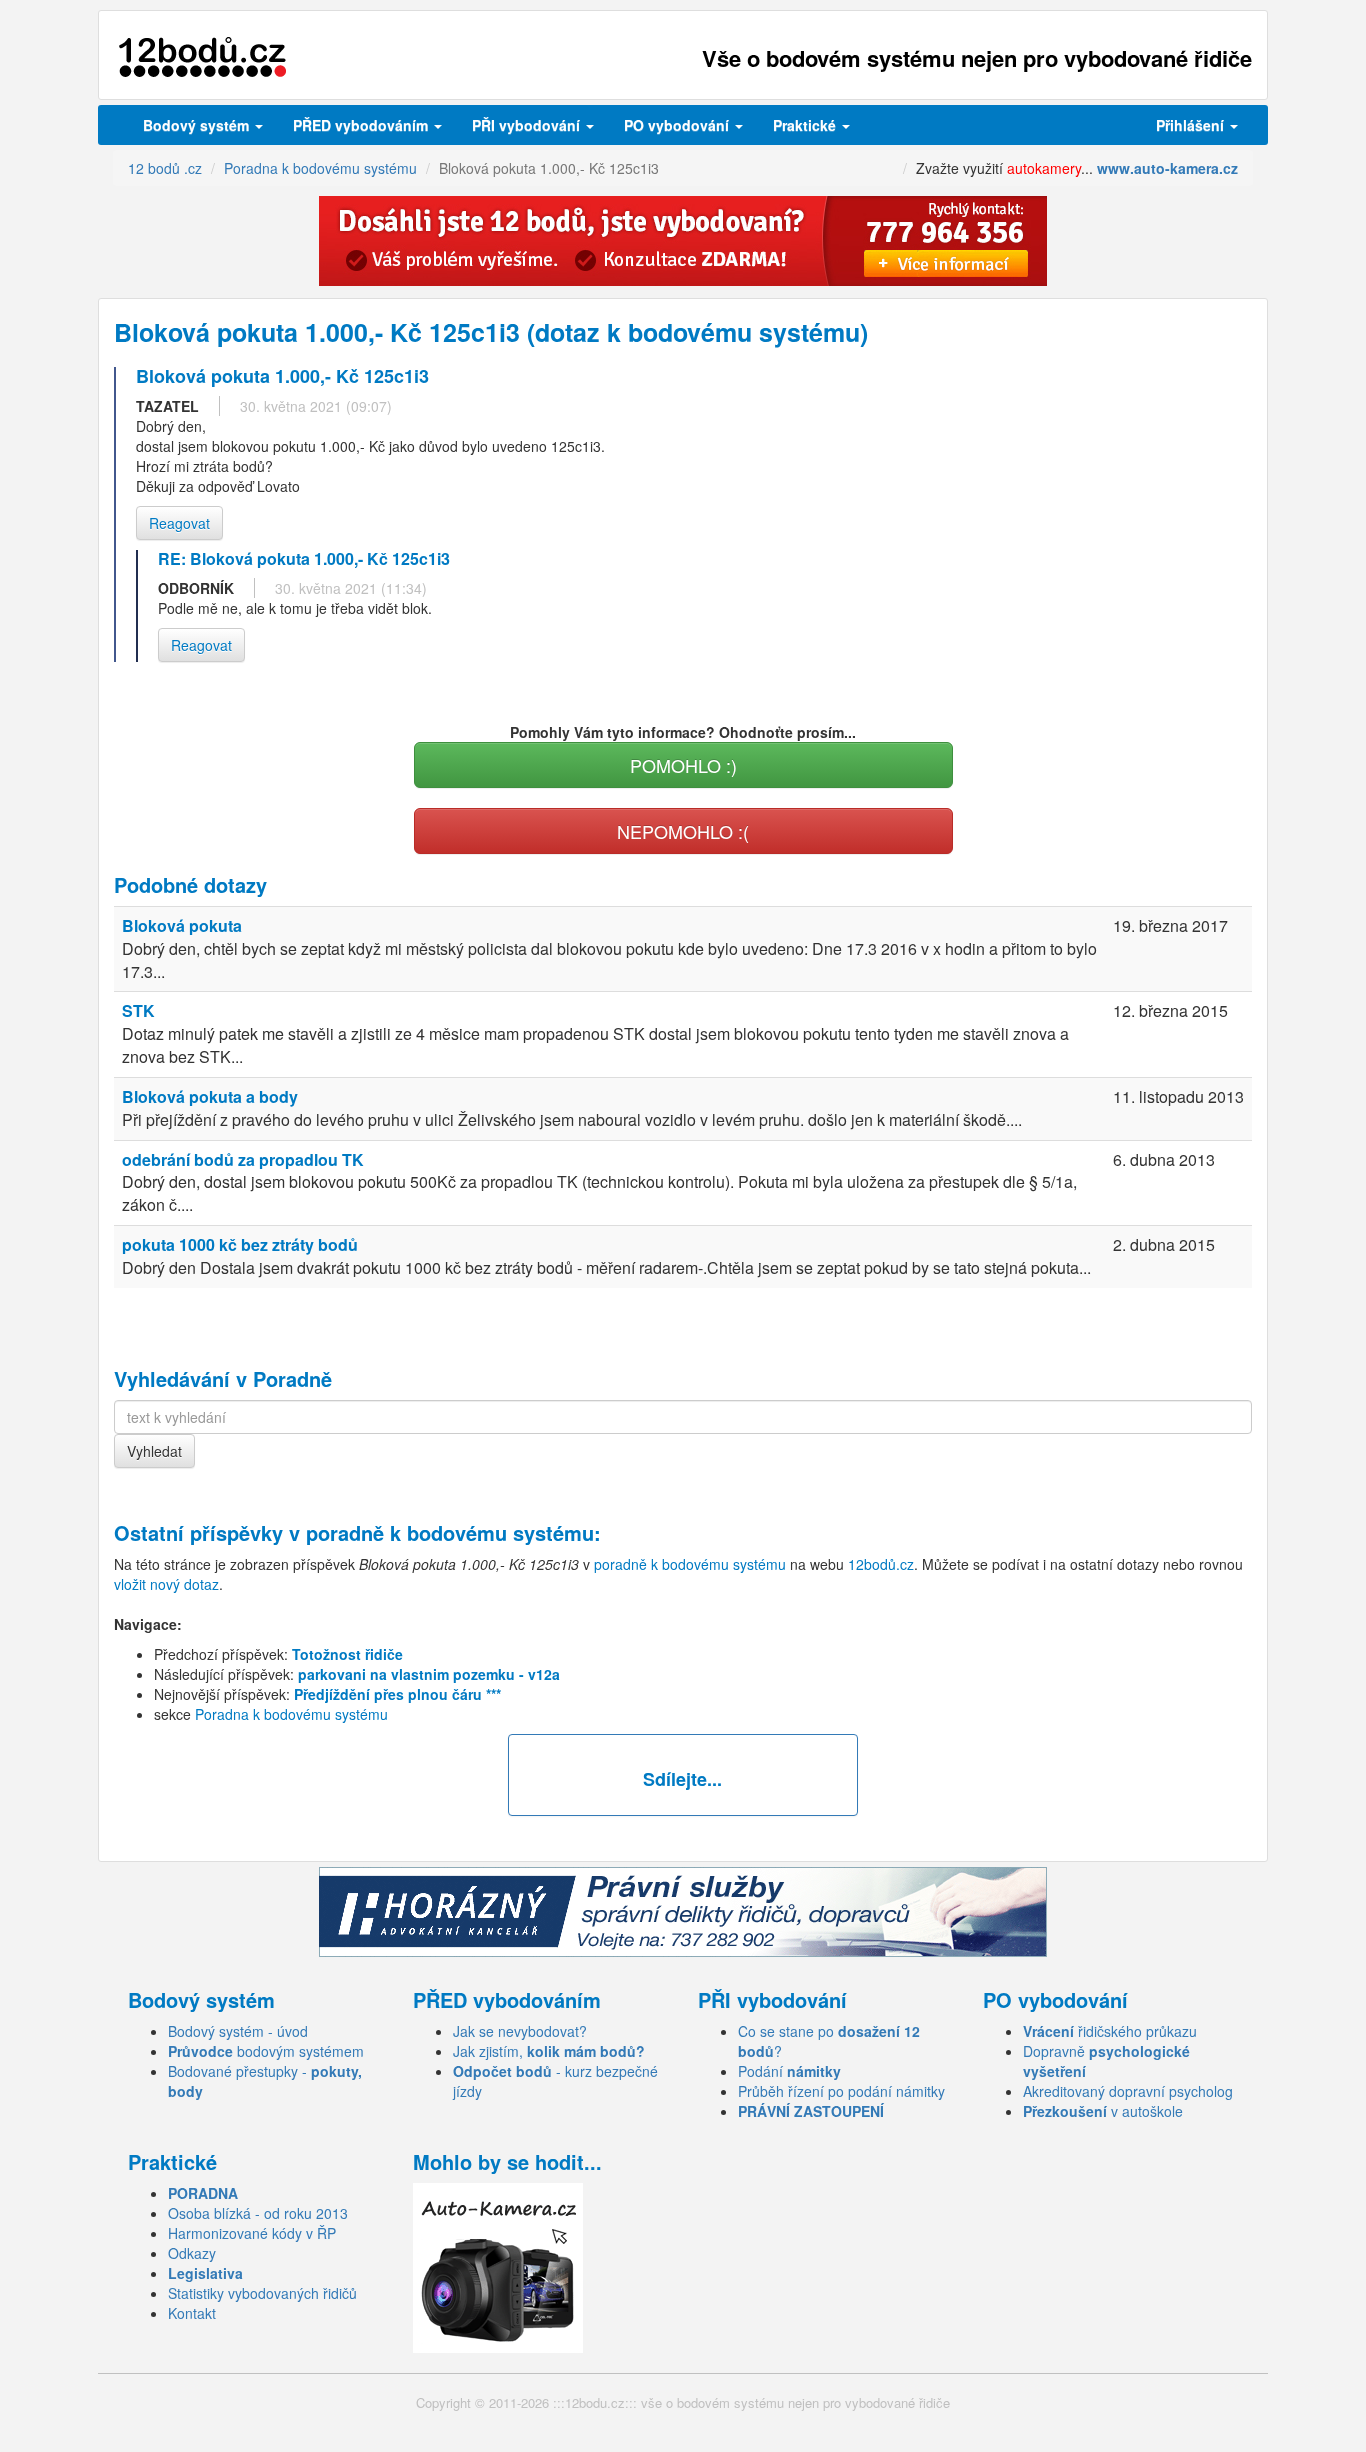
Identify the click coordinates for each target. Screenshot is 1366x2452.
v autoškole (1103, 2111)
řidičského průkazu (1110, 2031)
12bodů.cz (881, 1564)
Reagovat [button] (179, 523)
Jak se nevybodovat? (520, 2031)
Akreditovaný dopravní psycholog (1128, 2091)
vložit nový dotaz (166, 1584)
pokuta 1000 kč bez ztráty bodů (240, 1244)
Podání (789, 2071)
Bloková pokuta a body (210, 1096)
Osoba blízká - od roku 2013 (258, 2213)
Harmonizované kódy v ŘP (252, 2233)
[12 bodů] (202, 57)
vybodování (528, 125)
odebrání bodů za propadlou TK (243, 1159)
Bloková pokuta (182, 925)
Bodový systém (198, 125)
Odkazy (192, 2253)
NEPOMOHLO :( (683, 831)
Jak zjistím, (549, 2051)
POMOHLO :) (683, 765)
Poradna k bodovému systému (291, 1714)
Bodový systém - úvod (238, 2031)
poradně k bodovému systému (450, 1532)
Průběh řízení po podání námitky (841, 2091)
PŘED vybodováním (362, 125)
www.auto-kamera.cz (1167, 168)
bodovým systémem (266, 2051)
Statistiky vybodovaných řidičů (262, 2293)
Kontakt (192, 2313)
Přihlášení (1192, 125)
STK (138, 1010)
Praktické (806, 125)
